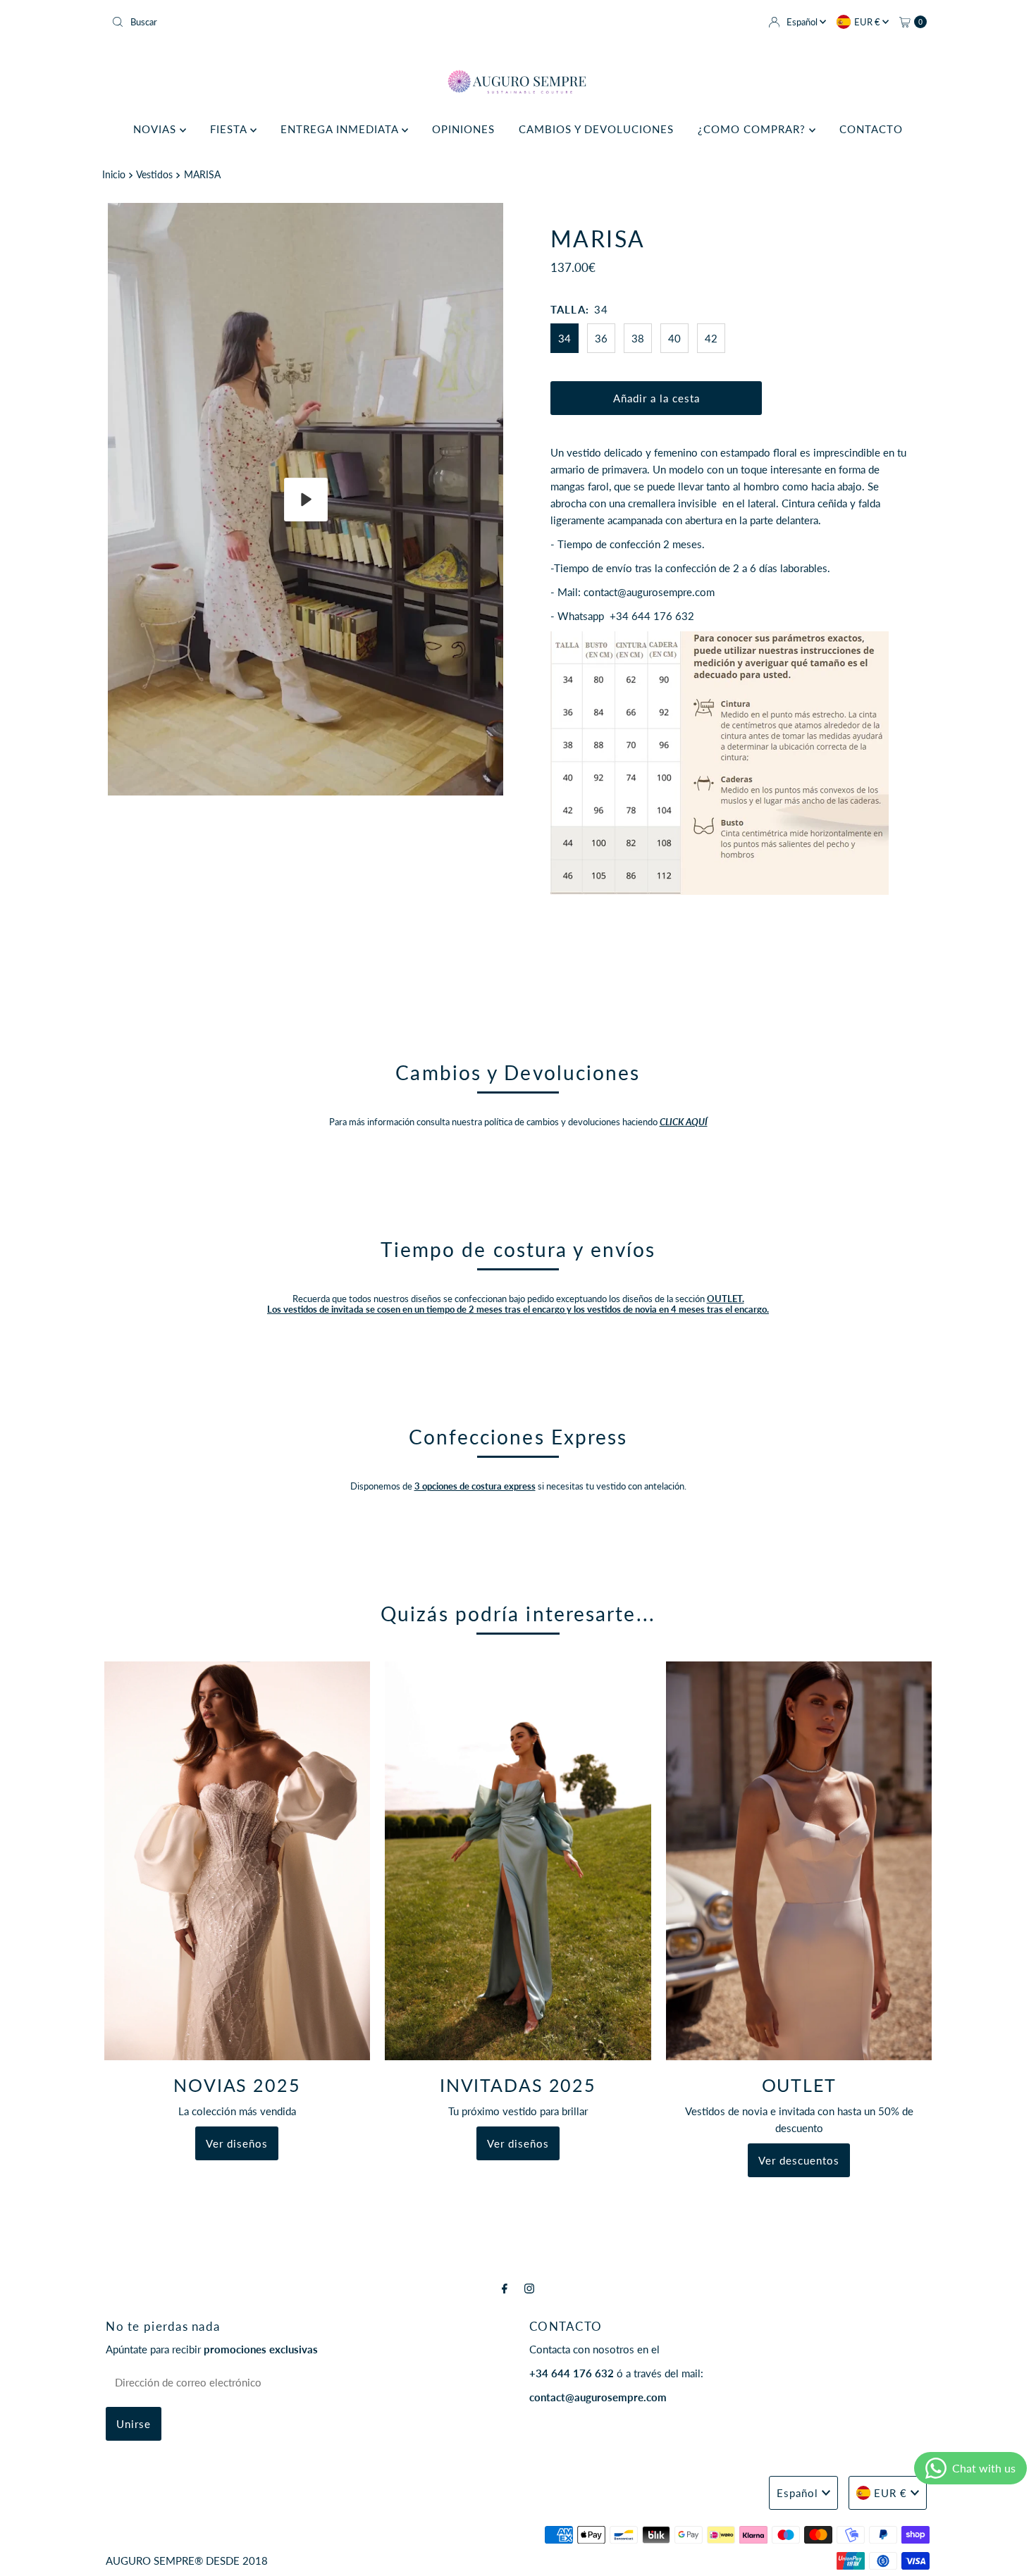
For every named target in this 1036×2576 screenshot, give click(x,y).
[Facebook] (505, 2288)
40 (674, 338)
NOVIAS (156, 129)
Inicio (114, 175)
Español (803, 22)
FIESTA (230, 129)
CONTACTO (871, 129)
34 (565, 338)
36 (601, 338)
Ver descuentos (799, 2160)
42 (711, 338)
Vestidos (154, 175)
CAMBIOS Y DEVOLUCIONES (596, 129)
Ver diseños (237, 2143)
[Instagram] (529, 2288)
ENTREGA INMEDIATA (341, 129)
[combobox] (309, 22)
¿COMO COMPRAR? (753, 129)
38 (638, 338)
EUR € (868, 22)
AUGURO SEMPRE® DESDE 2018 (187, 2560)
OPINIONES (463, 129)
